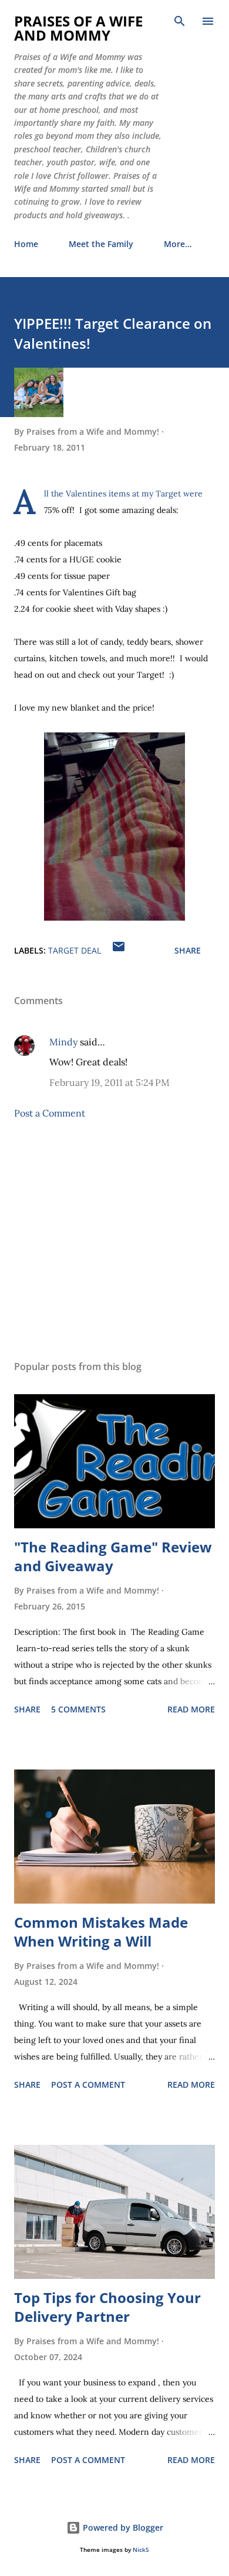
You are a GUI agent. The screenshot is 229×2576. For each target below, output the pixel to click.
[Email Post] (119, 950)
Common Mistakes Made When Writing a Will (101, 1932)
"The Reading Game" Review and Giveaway (113, 1556)
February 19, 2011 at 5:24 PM (110, 1082)
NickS (141, 2550)
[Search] (180, 21)
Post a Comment (50, 1113)
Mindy (63, 1042)
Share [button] (188, 950)
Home (26, 244)
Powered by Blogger (122, 2527)
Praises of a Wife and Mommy (78, 28)
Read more (191, 1709)
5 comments (78, 1709)
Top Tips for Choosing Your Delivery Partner (107, 2307)
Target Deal (75, 950)
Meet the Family (101, 244)
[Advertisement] (114, 1240)
